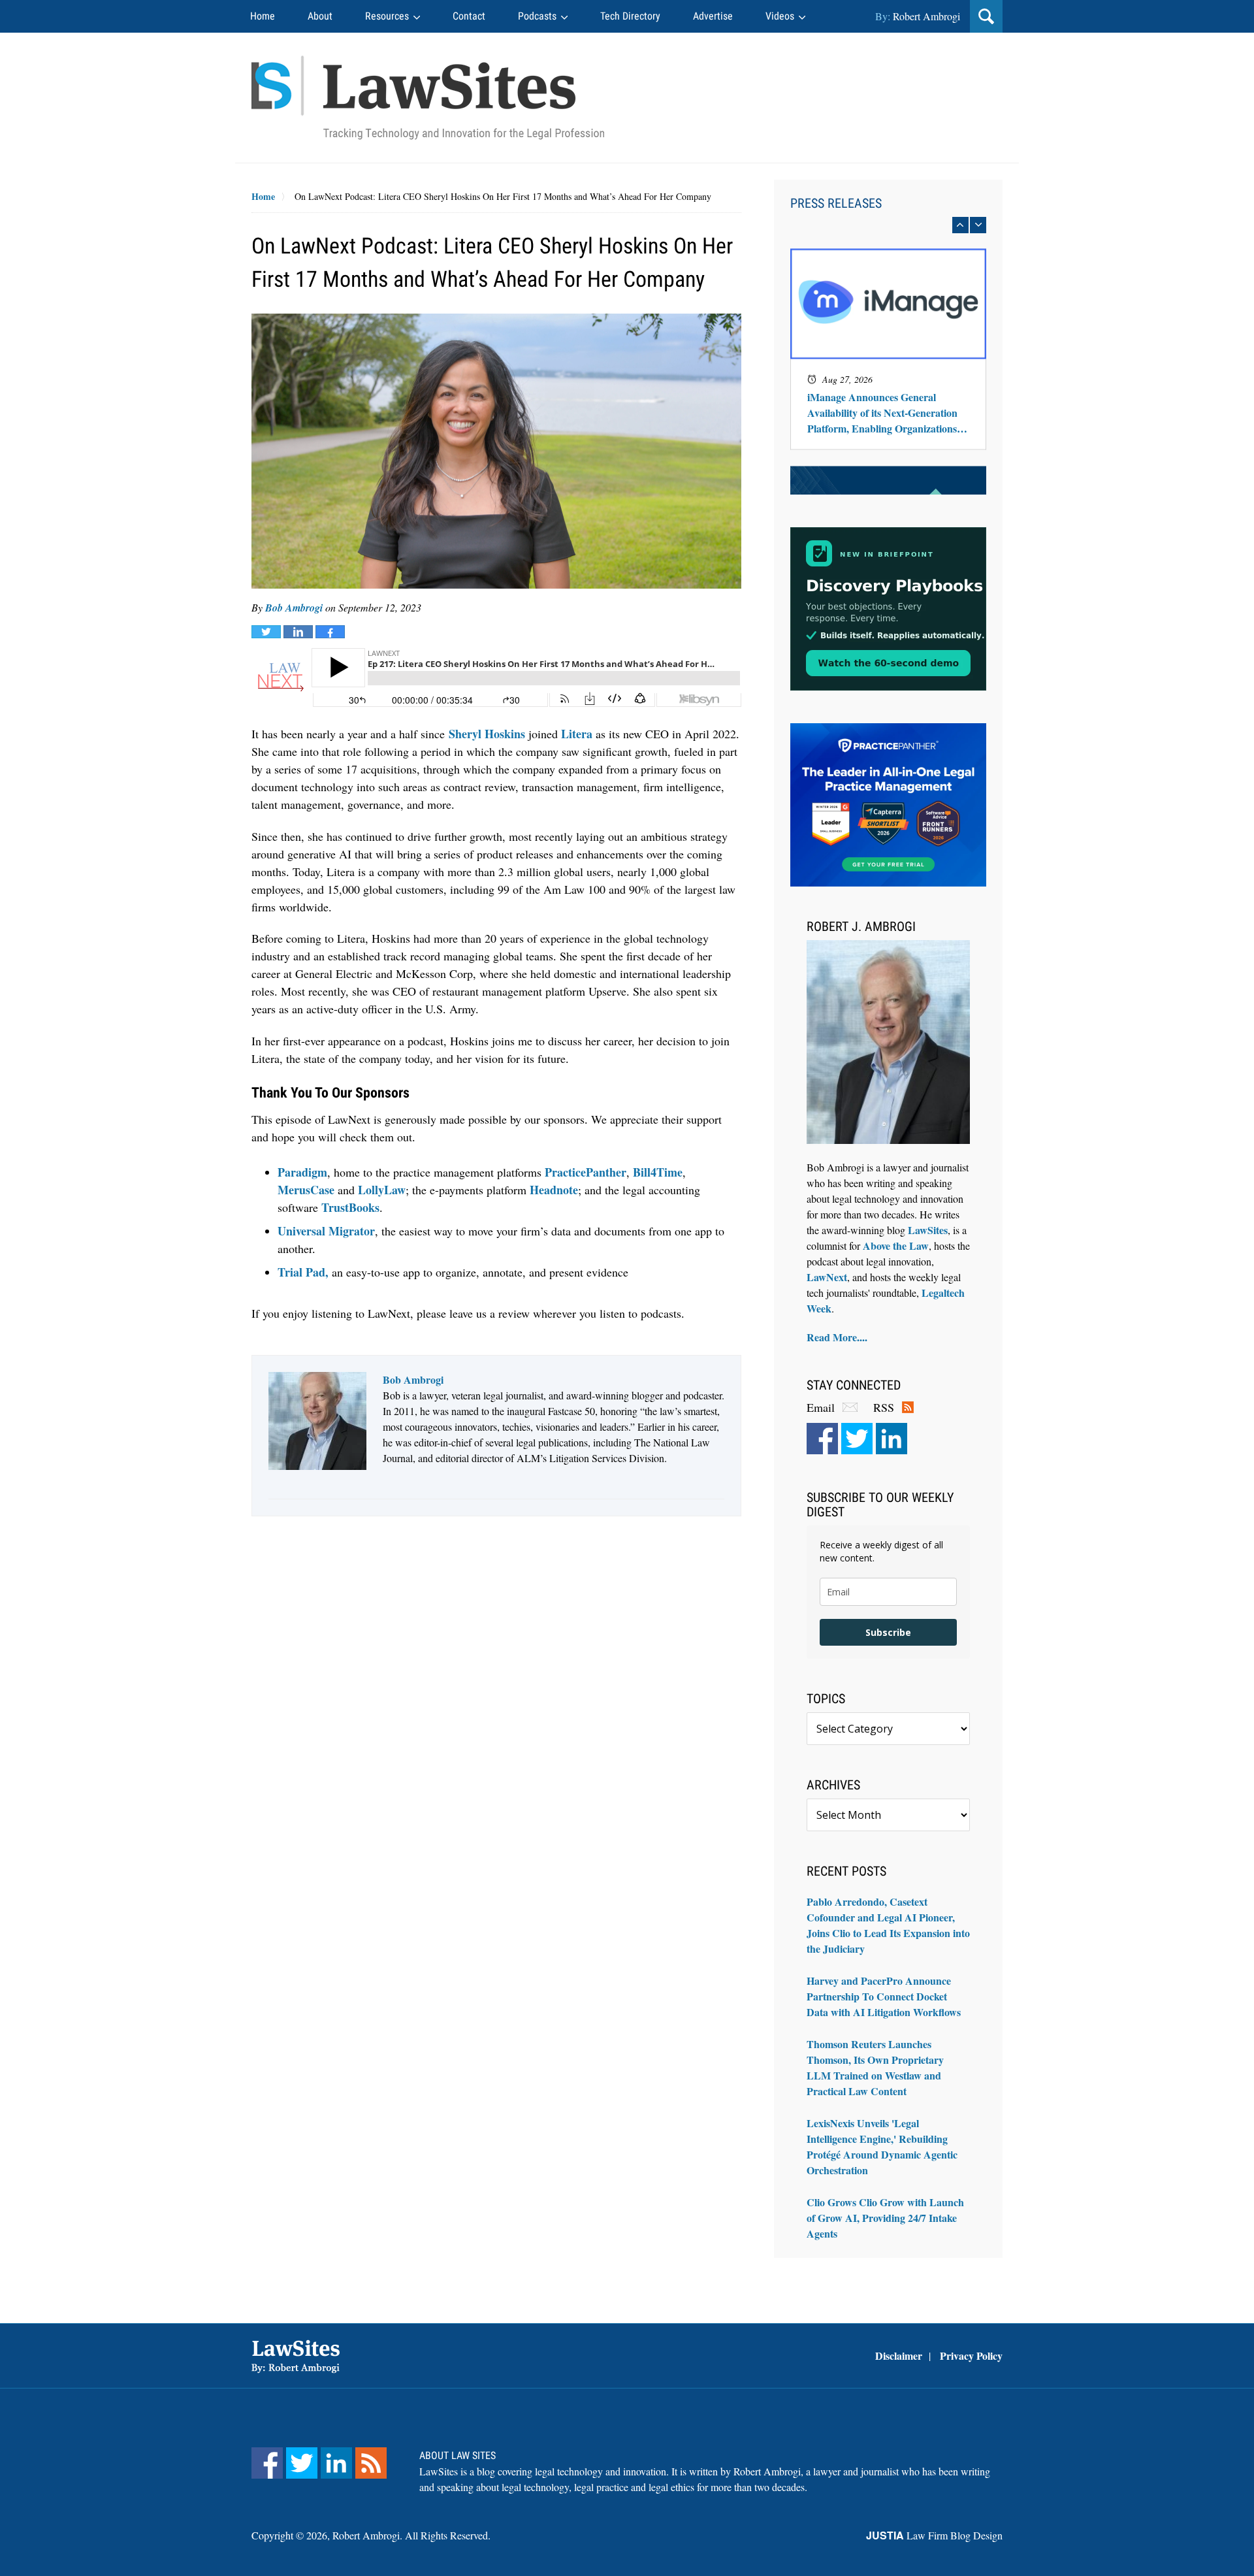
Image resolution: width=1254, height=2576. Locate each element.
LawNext (827, 1277)
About (320, 16)
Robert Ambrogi (926, 16)
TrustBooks (350, 1207)
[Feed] (371, 2463)
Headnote (554, 1190)
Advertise (713, 16)
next (978, 225)
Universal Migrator (326, 1231)
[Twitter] (857, 1439)
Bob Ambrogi (294, 608)
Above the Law (896, 1246)
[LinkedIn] (892, 1439)
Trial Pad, (303, 1272)
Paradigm (302, 1172)
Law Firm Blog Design (934, 2535)
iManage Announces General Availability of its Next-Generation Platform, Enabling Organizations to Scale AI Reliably (888, 413)
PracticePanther (586, 1172)
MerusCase (306, 1190)
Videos (780, 16)
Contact (469, 16)
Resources (387, 16)
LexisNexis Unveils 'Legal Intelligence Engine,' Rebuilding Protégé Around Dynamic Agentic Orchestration (882, 2146)
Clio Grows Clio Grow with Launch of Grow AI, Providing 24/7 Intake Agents (885, 2218)
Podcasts (537, 16)
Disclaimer (899, 2356)
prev (960, 225)
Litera (577, 734)
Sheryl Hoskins (487, 734)
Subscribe (888, 1632)
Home (263, 16)
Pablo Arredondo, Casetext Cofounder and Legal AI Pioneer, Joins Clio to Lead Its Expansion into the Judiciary (888, 1925)
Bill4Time (658, 1172)
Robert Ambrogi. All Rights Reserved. (411, 2535)
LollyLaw (382, 1190)
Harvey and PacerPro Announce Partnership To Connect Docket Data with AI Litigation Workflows (884, 1996)
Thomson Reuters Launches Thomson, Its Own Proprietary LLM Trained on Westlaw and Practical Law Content (875, 2067)
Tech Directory (630, 16)
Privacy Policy (971, 2356)
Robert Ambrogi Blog (428, 98)
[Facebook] (822, 1439)
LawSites (928, 1230)
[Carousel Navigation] (888, 225)
